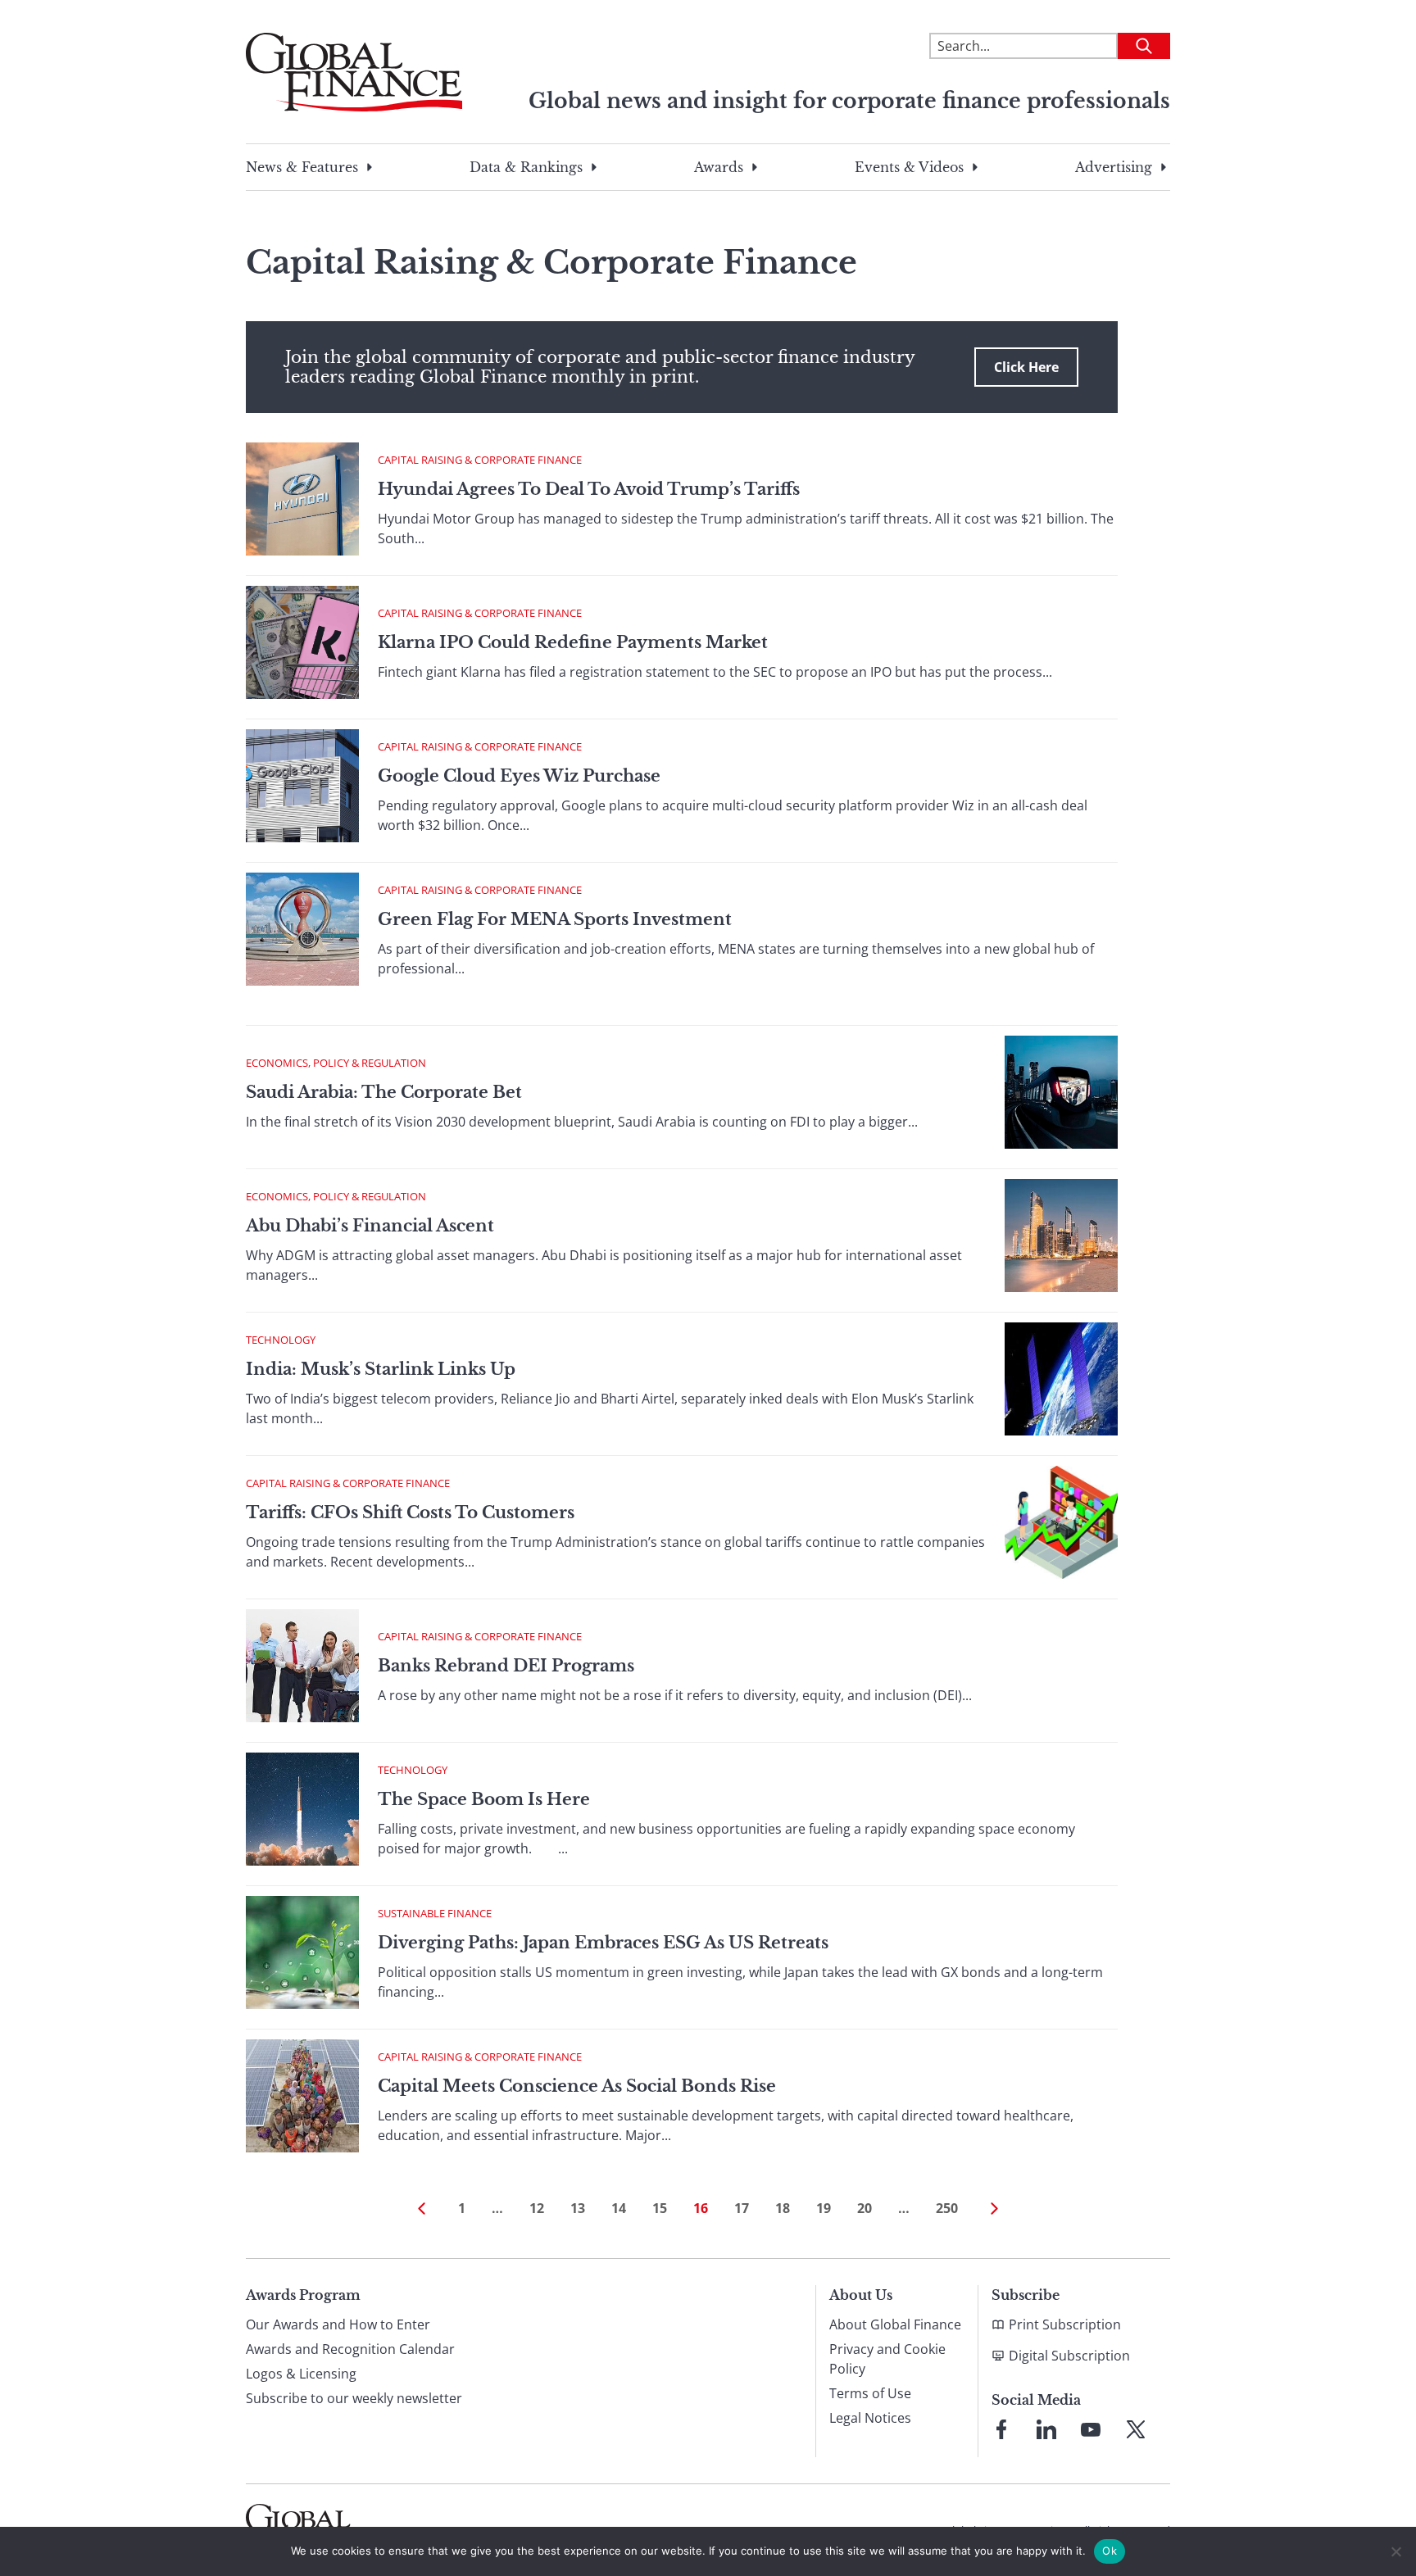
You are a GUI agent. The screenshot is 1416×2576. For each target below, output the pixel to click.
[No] (1396, 2551)
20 (865, 2208)
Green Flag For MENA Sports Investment (555, 919)
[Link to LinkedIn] (1046, 2429)
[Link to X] (1136, 2429)
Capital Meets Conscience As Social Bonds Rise (577, 2086)
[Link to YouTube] (1091, 2429)
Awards (719, 167)
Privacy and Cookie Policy (887, 2359)
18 (783, 2208)
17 (742, 2208)
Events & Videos (909, 167)
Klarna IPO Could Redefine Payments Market (573, 642)
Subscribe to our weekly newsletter (354, 2398)
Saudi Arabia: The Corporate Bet (384, 1092)
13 (578, 2208)
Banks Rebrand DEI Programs (506, 1666)
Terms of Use (870, 2393)
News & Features (302, 167)
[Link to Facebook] (1001, 2429)
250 (947, 2208)
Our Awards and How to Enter (338, 2324)
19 (824, 2208)
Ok (1110, 2551)
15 (660, 2208)
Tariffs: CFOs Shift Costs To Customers (410, 1512)
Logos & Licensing (301, 2374)
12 (537, 2208)
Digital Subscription (1069, 2356)
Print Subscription (1065, 2324)
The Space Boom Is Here (484, 1799)
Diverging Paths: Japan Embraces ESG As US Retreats (603, 1943)
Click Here (1026, 367)
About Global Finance (895, 2324)
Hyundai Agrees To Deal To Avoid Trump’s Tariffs (589, 489)
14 (619, 2208)
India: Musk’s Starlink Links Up (381, 1369)
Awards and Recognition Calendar (350, 2349)
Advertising (1114, 167)
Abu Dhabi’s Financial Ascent (370, 1226)
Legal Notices (870, 2418)
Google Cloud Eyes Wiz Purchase (519, 776)
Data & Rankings (526, 167)
